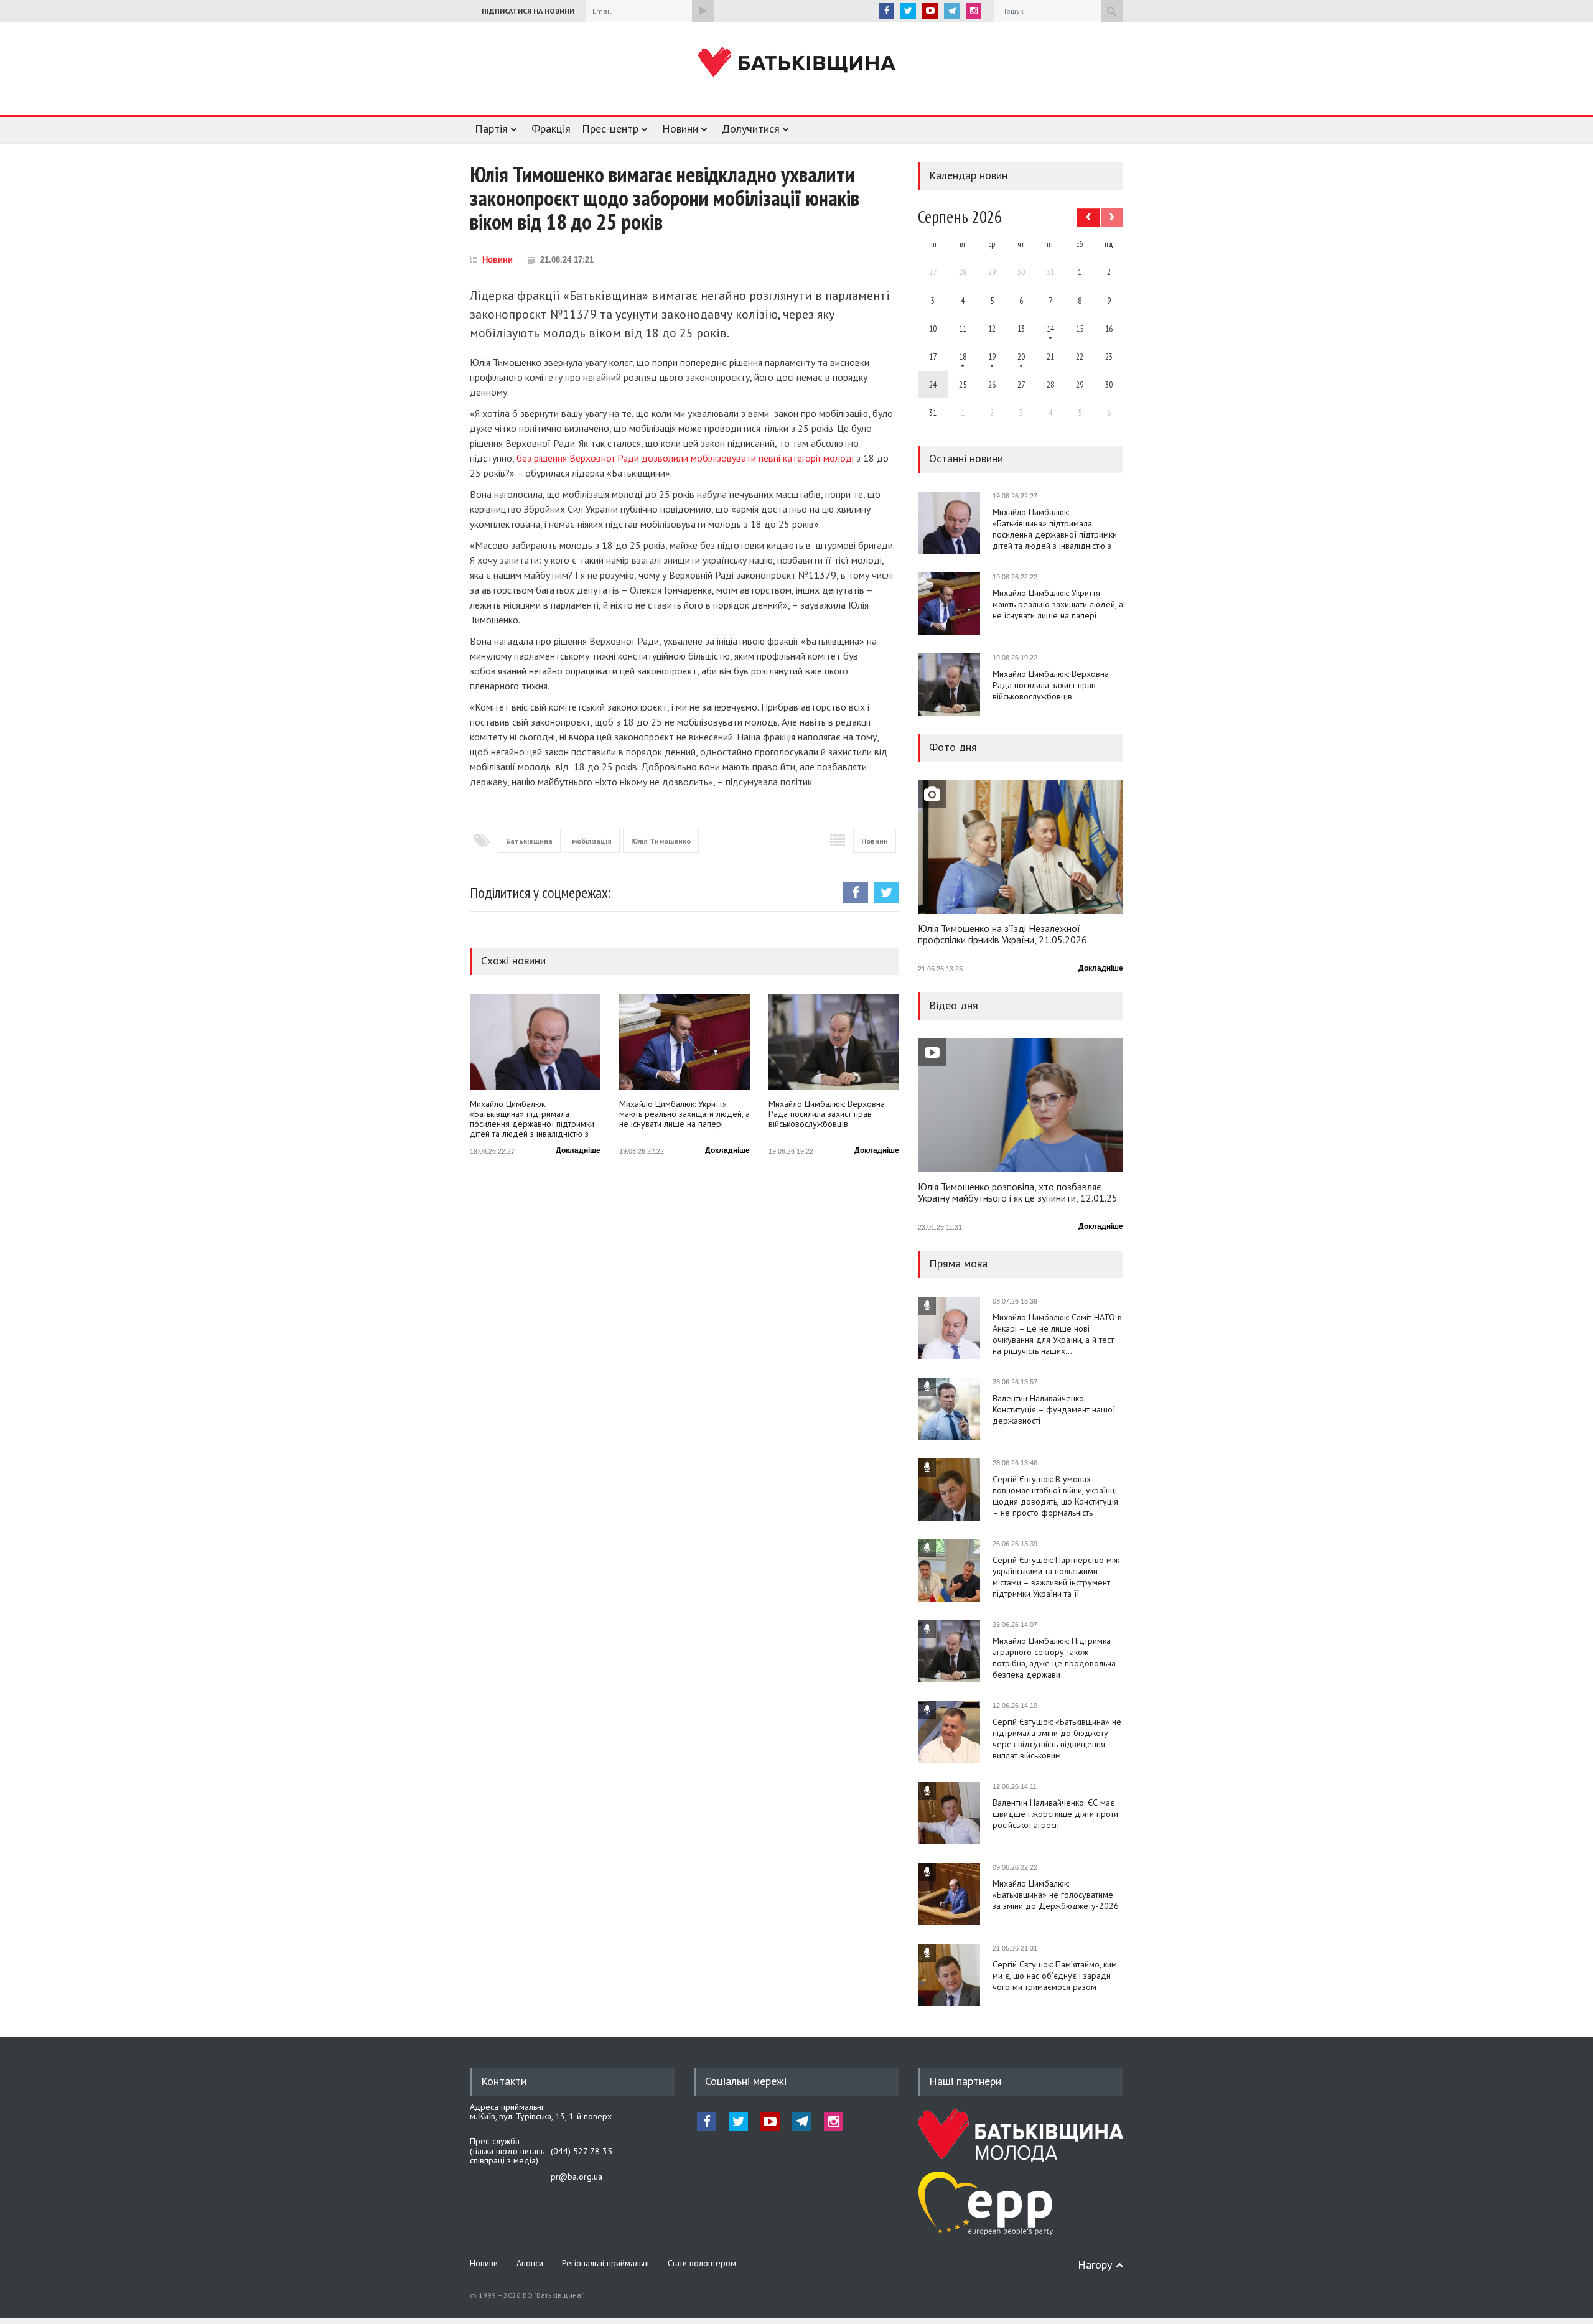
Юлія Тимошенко (661, 841)
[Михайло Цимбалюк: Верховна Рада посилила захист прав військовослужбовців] (834, 1042)
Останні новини (966, 458)
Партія (491, 128)
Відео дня (954, 1005)
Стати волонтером (702, 2263)
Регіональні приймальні (605, 2263)
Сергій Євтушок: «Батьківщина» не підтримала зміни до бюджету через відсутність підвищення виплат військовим (1057, 1738)
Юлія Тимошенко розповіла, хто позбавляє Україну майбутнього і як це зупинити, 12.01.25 (1018, 1193)
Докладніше (578, 1150)
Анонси (530, 2263)
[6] (992, 357)
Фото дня (953, 747)
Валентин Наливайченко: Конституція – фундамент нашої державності (1054, 1409)
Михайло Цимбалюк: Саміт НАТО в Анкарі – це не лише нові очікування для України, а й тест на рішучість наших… (1057, 1334)
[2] (963, 357)
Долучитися (751, 128)
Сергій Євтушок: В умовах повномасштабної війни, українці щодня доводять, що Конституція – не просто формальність (1055, 1496)
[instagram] (974, 11)
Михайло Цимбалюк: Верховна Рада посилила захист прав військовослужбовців (827, 1114)
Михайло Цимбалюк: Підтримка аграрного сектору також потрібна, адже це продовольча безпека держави (1054, 1658)
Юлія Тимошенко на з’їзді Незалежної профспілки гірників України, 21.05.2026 (1002, 935)
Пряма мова (958, 1263)
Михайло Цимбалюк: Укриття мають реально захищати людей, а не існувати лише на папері (684, 1114)
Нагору (1095, 2265)
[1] (1050, 329)
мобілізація (592, 841)
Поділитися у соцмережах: (540, 893)
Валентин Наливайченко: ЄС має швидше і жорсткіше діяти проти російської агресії (1055, 1814)
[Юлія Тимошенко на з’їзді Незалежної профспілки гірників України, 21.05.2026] (1021, 847)
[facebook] (886, 11)
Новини (680, 128)
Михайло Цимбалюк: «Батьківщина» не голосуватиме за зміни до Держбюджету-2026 (1056, 1895)
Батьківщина (529, 841)
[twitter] (908, 11)
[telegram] (952, 11)
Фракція (551, 128)
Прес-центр (610, 128)
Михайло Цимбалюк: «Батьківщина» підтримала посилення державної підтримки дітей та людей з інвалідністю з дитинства (532, 1119)
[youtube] (930, 11)
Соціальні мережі (746, 2081)
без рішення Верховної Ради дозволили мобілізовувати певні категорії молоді (685, 458)
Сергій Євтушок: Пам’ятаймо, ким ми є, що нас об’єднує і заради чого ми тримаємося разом (1055, 1976)
